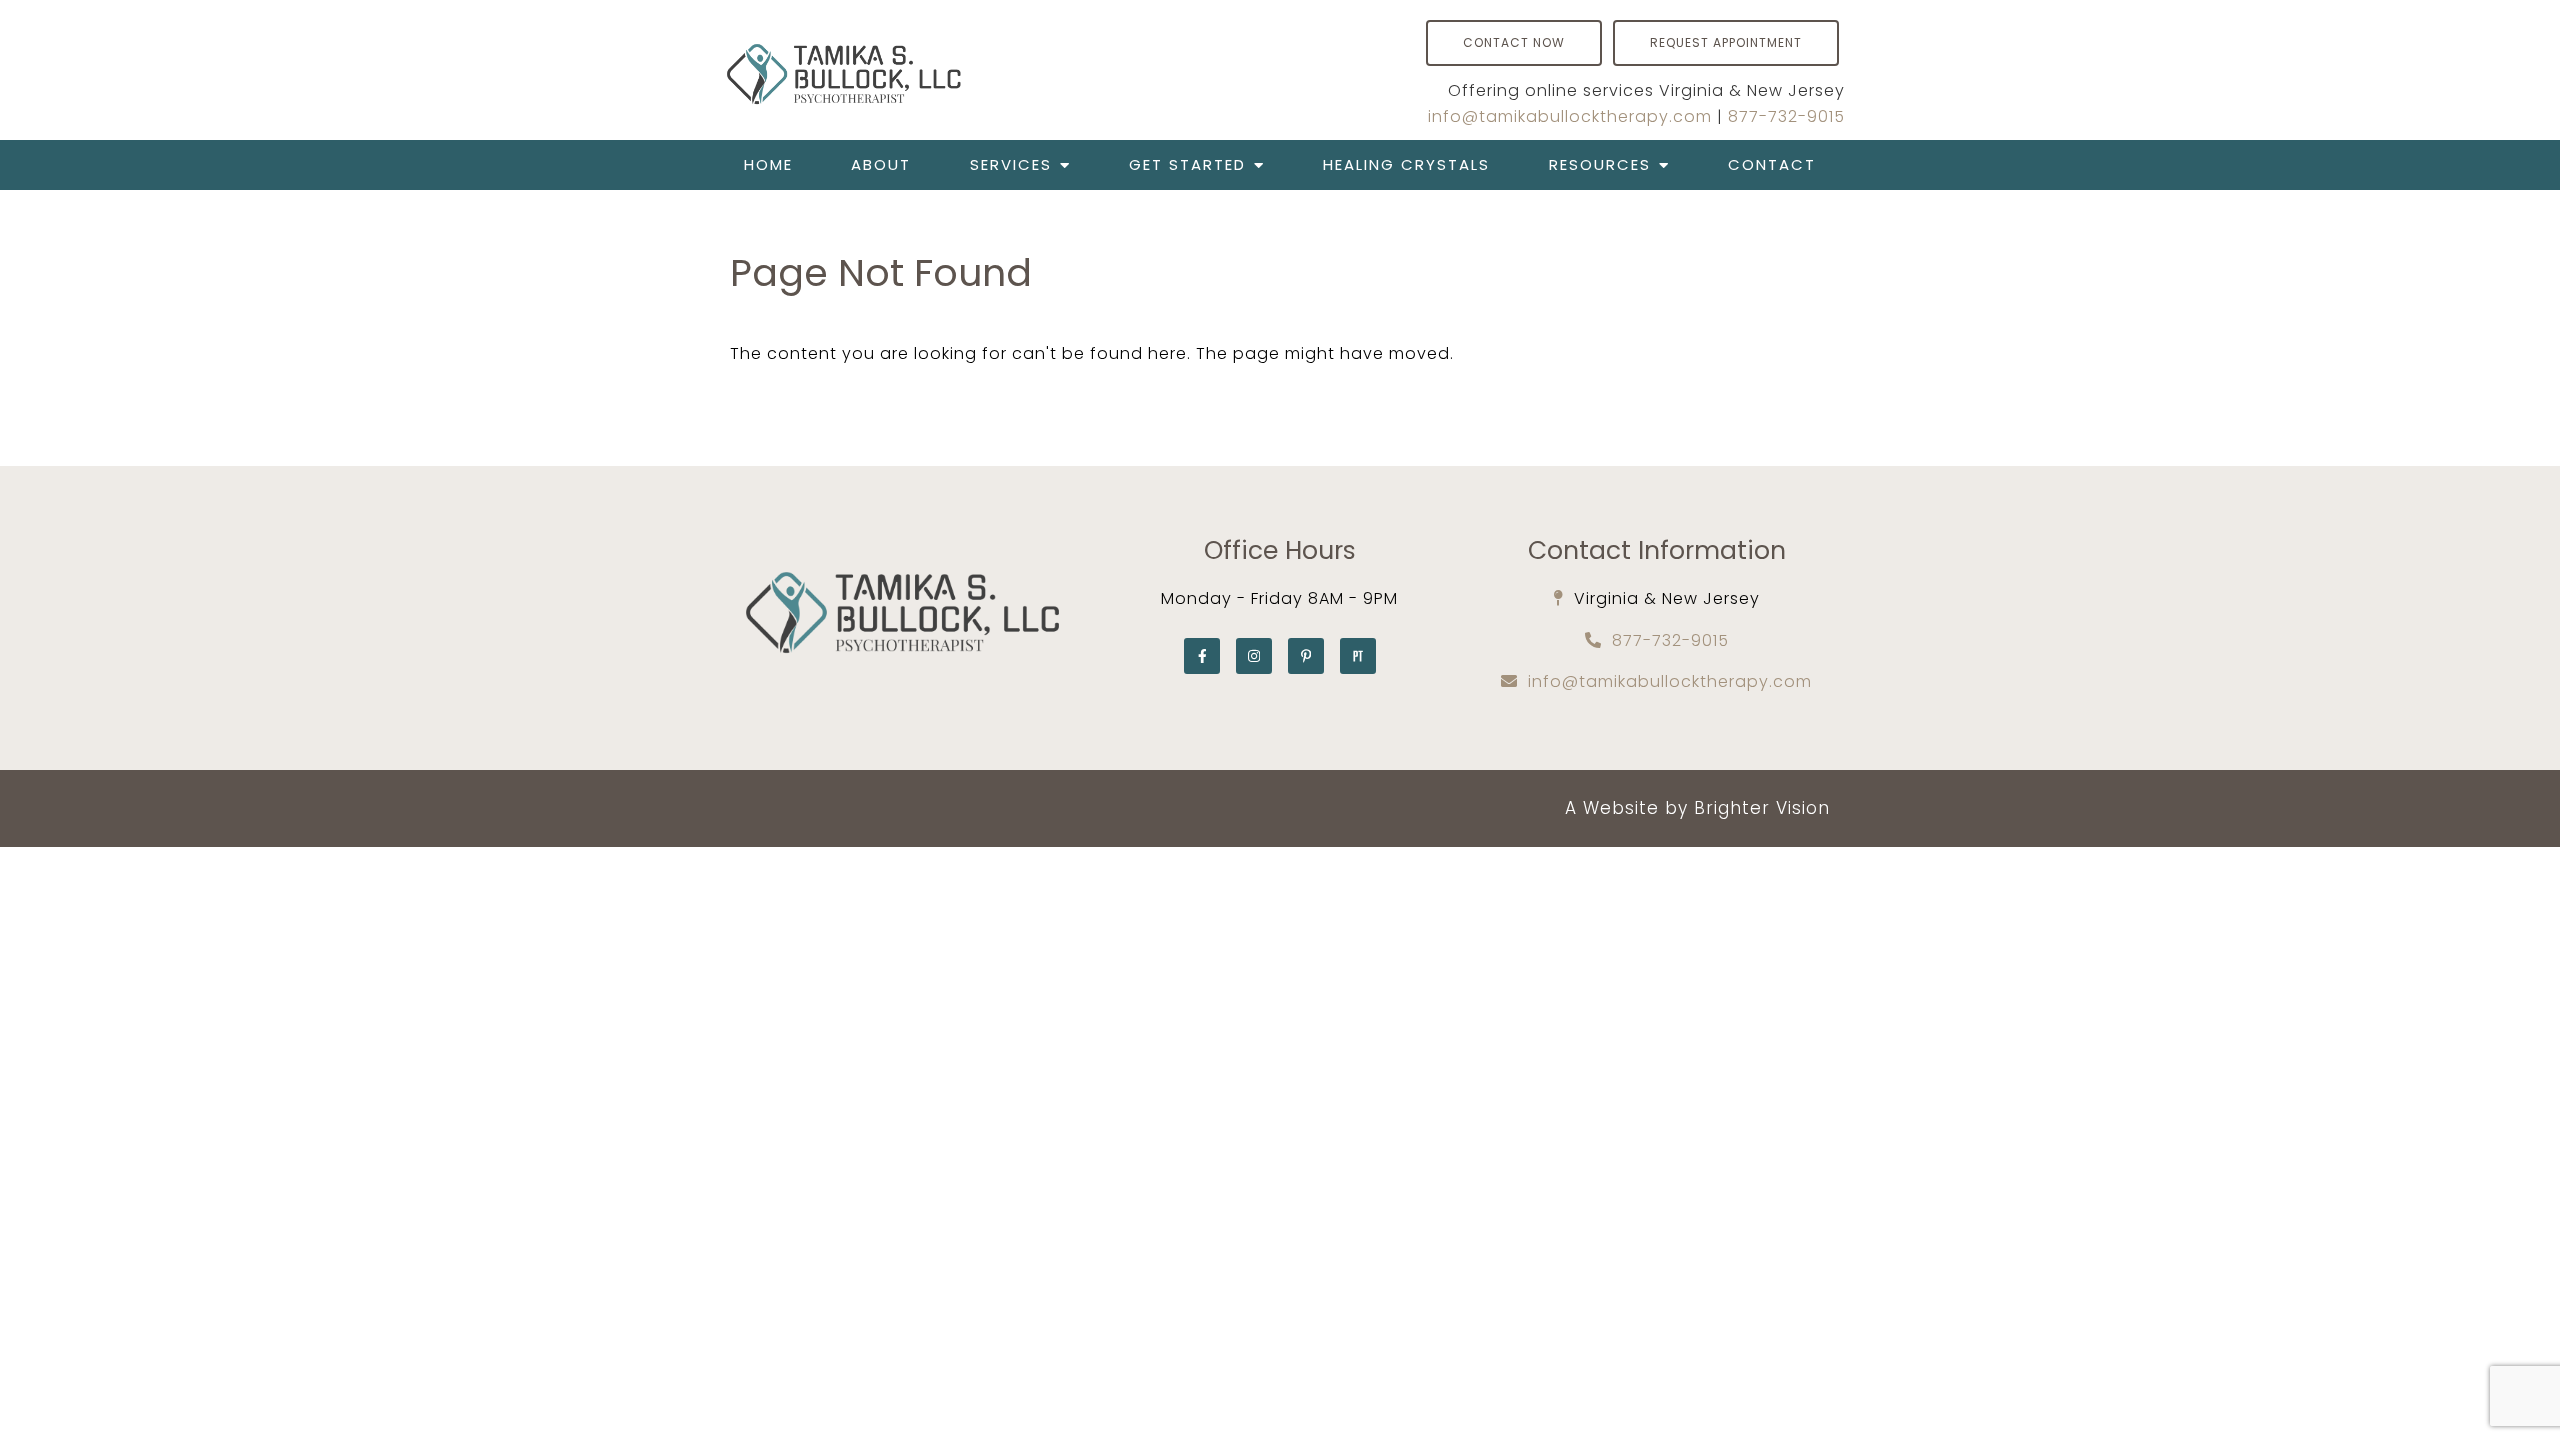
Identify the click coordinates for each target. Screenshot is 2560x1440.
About (881, 164)
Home (768, 164)
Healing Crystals (1406, 164)
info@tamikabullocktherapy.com (1570, 116)
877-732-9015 (1786, 116)
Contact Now (1514, 42)
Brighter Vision (1762, 808)
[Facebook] (1202, 656)
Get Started (1187, 164)
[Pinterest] (1306, 656)
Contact (1772, 164)
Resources (1600, 164)
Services (1011, 164)
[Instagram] (1254, 656)
